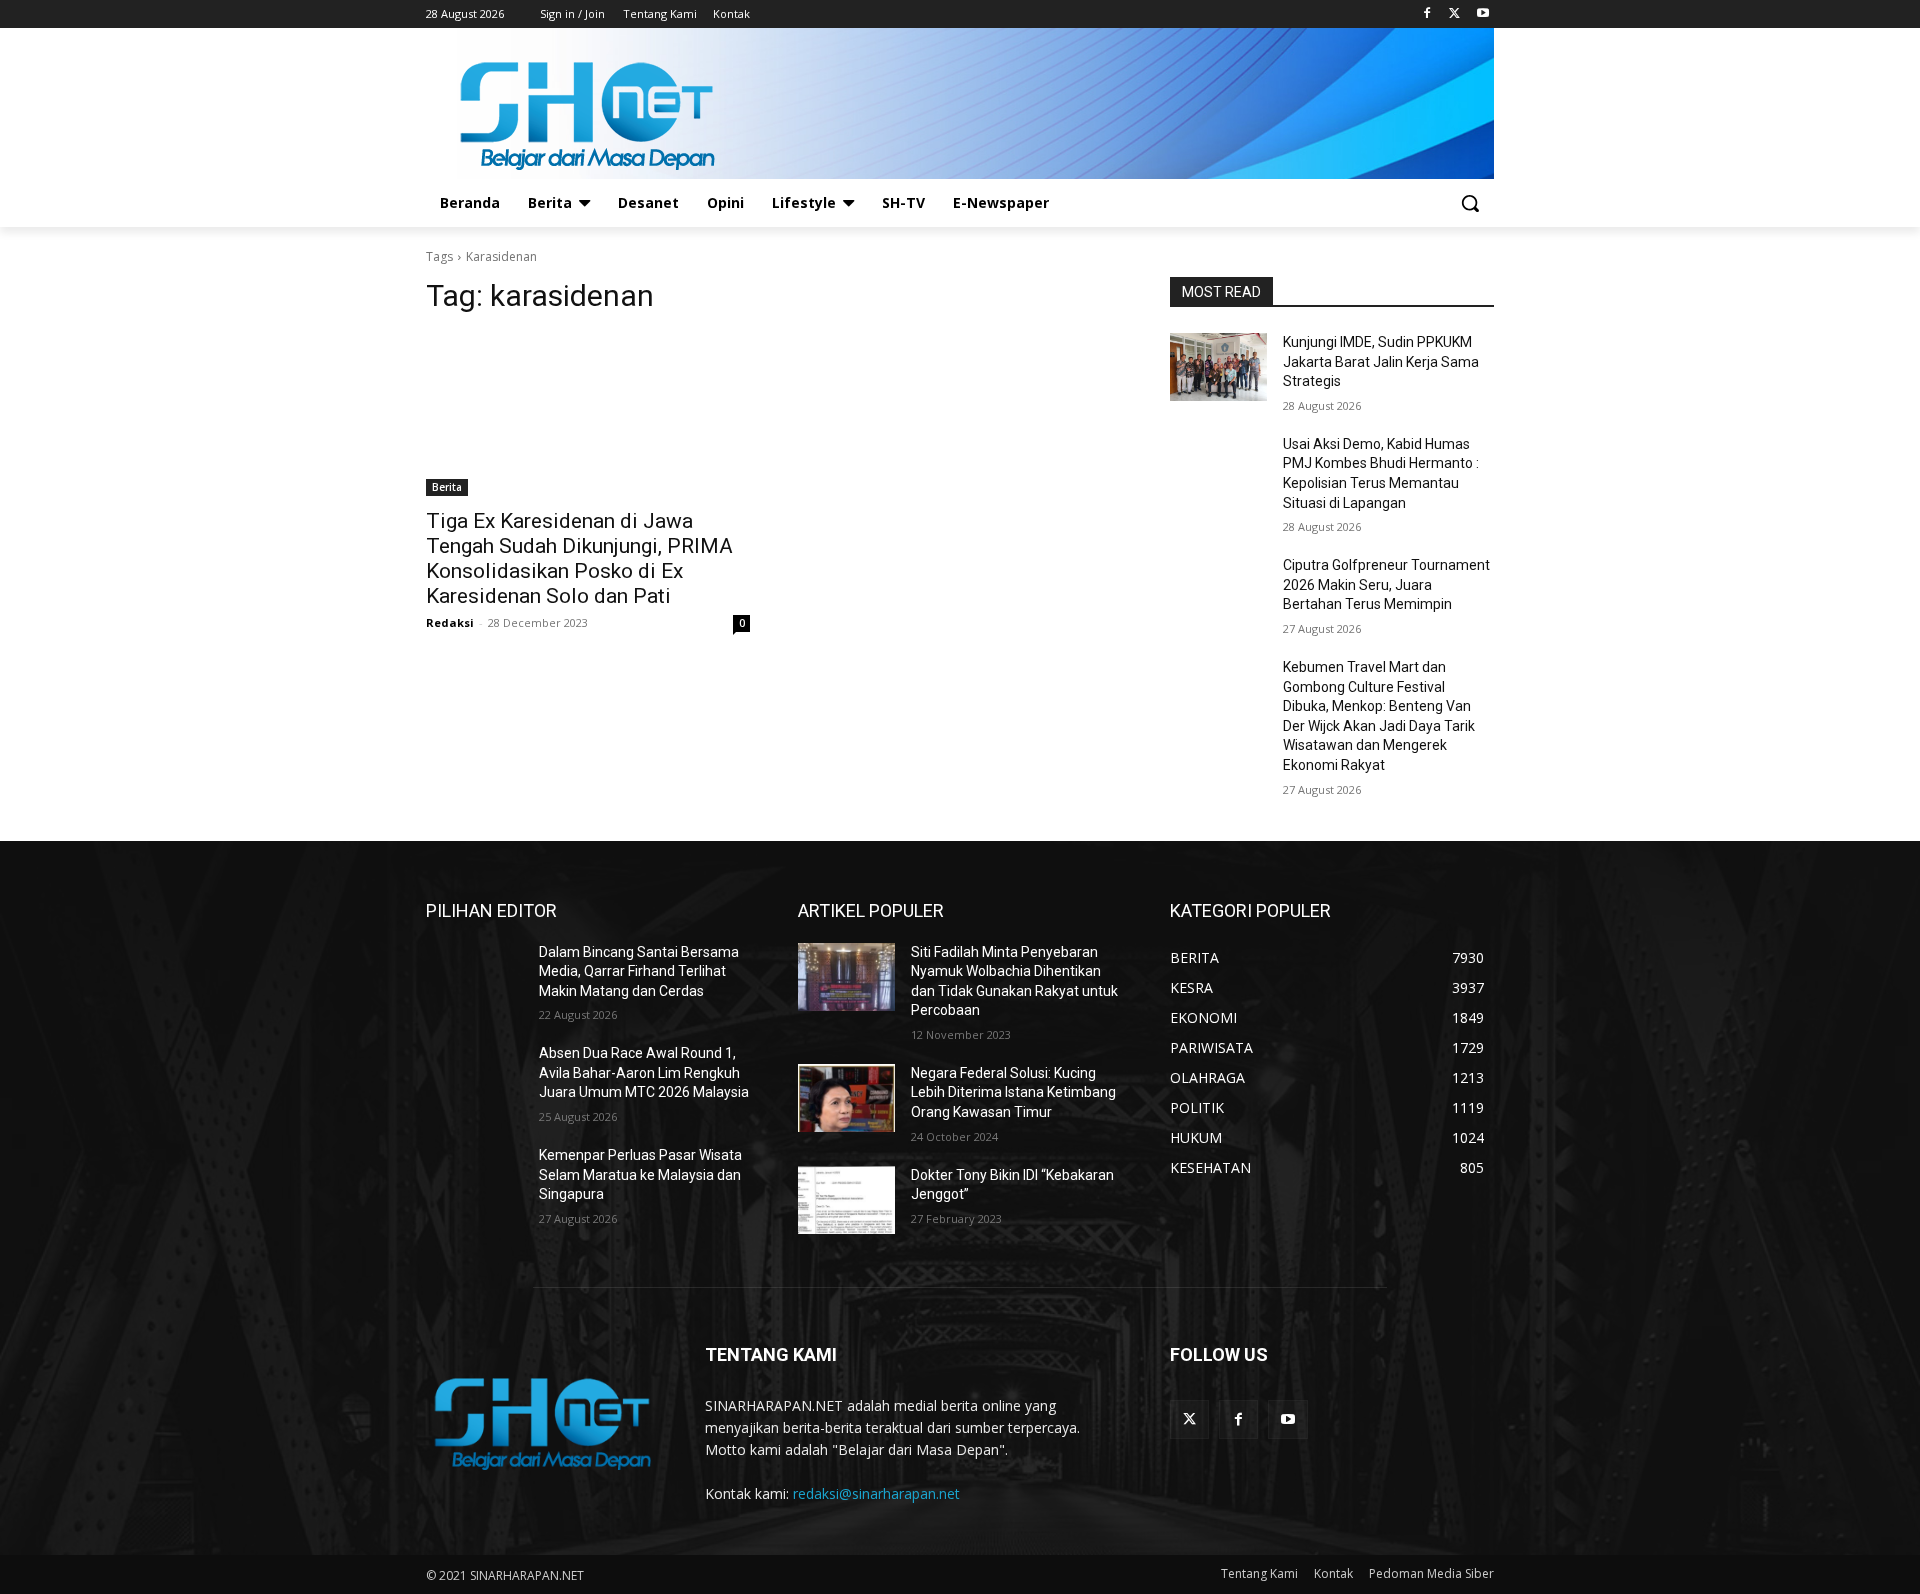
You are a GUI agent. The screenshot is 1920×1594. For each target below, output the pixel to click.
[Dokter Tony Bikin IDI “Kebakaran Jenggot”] (846, 1200)
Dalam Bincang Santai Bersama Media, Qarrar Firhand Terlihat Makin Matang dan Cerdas (639, 971)
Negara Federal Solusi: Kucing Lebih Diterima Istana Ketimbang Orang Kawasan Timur (1013, 1092)
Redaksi (450, 622)
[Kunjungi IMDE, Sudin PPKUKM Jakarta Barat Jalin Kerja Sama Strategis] (1218, 367)
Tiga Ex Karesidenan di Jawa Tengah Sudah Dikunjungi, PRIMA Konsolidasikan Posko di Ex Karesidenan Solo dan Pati (579, 558)
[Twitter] (1454, 14)
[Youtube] (1482, 14)
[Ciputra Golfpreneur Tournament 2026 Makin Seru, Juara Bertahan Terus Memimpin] (1218, 590)
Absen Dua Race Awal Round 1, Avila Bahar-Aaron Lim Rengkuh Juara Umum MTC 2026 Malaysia (644, 1072)
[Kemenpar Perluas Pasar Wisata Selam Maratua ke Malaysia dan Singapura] (474, 1180)
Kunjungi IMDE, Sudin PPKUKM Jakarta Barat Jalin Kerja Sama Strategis (1381, 361)
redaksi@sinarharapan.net (876, 1493)
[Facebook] (1427, 14)
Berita (447, 487)
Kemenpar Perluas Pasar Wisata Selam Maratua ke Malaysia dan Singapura (640, 1174)
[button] (1470, 203)
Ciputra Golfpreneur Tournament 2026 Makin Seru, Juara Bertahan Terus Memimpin (1386, 584)
